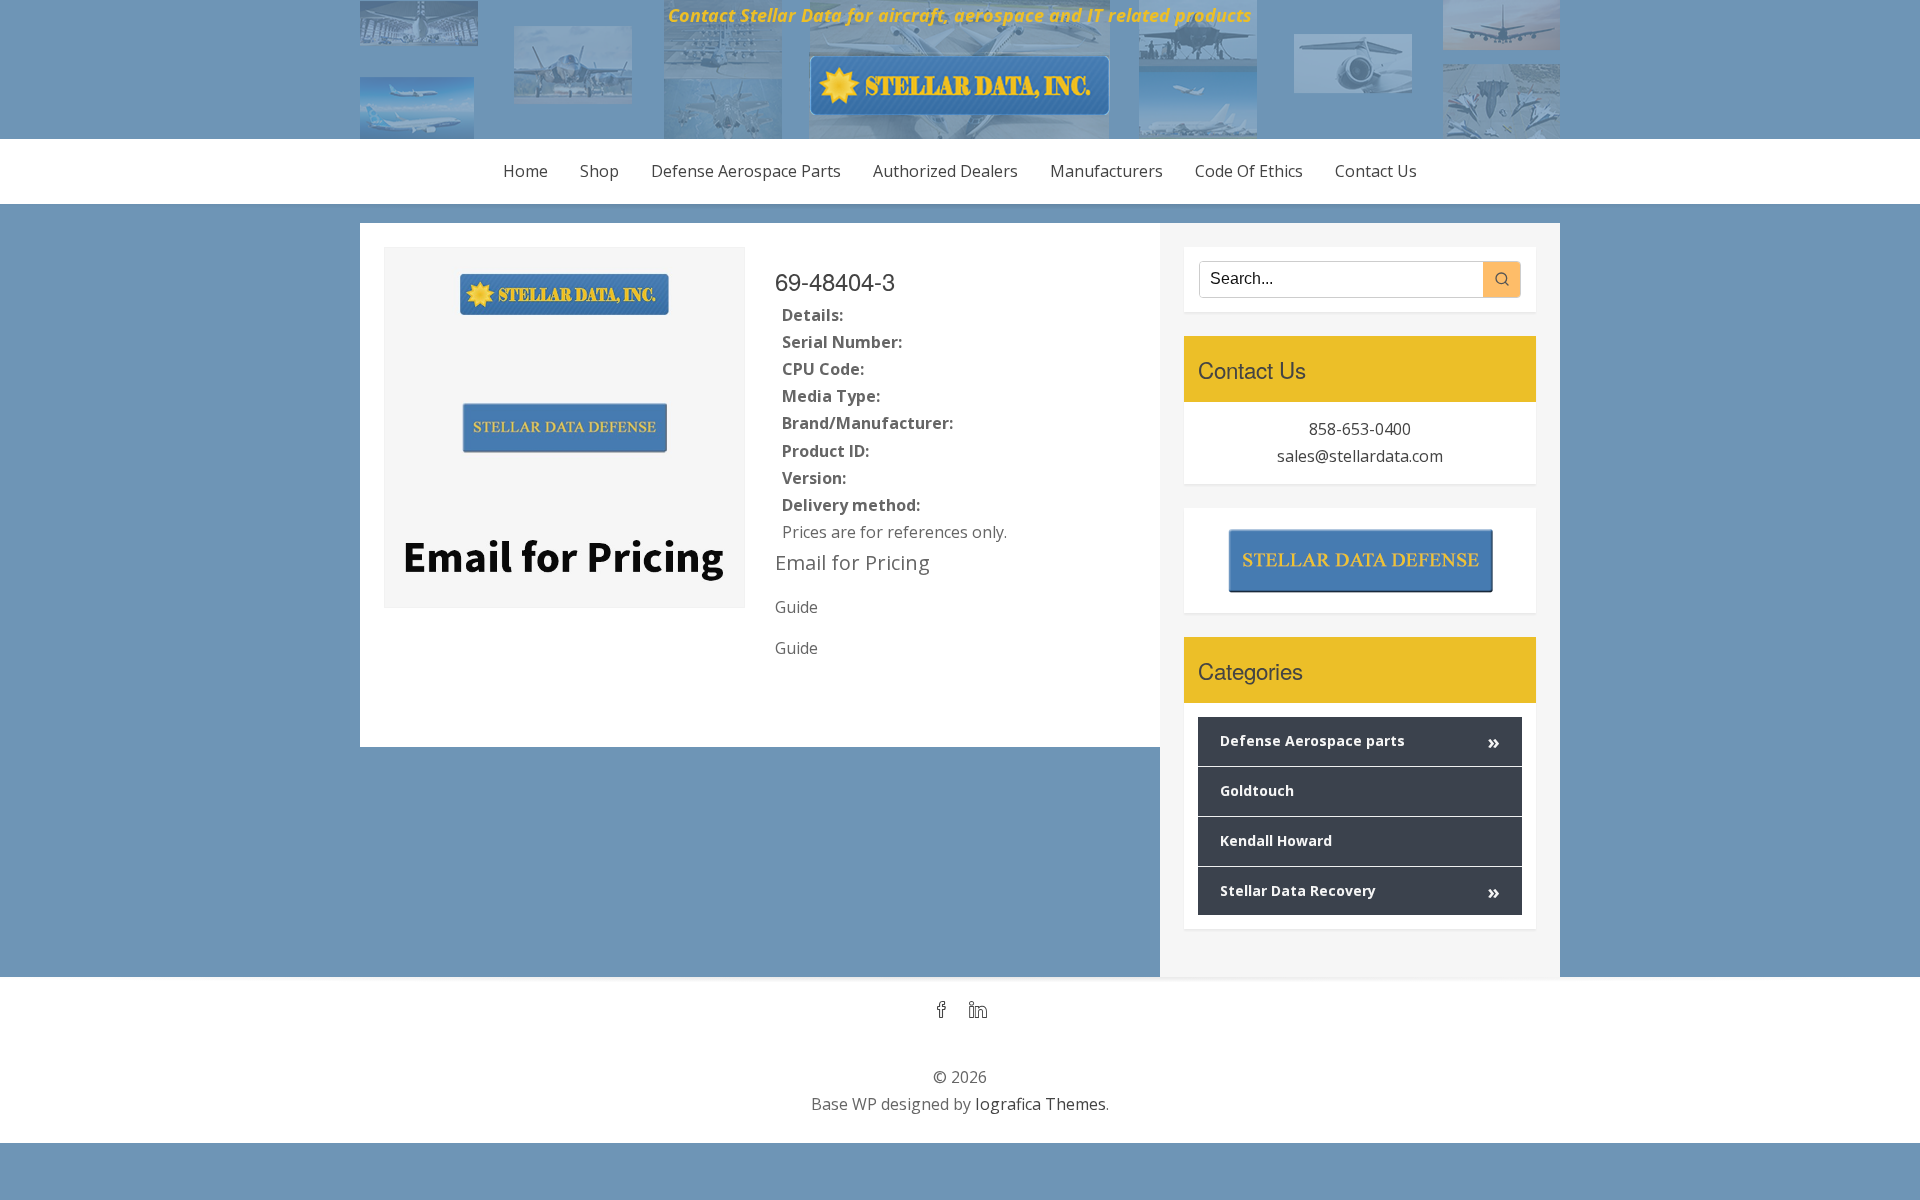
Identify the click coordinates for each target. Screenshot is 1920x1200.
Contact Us (1376, 171)
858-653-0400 (1360, 429)
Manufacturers (1106, 171)
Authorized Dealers (945, 171)
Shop (599, 171)
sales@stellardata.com (1360, 456)
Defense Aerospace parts (1360, 741)
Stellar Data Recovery (1360, 891)
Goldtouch (1257, 790)
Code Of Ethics (1249, 171)
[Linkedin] (978, 1011)
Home (525, 171)
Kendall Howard (1276, 840)
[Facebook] (942, 1011)
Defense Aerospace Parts (746, 171)
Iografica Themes (1040, 1104)
